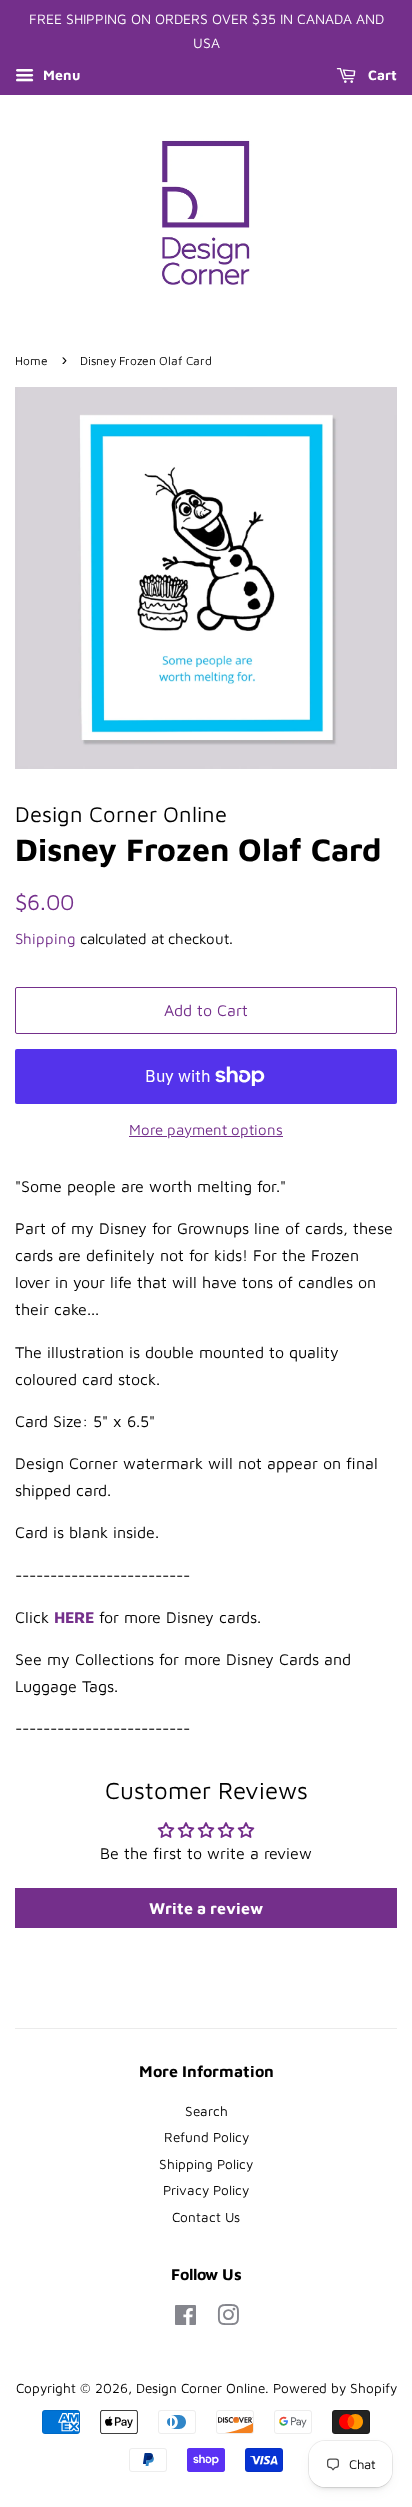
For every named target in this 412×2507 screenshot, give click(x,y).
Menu (59, 74)
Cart (380, 74)
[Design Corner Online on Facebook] (185, 2319)
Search (206, 2111)
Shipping (45, 938)
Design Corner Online (200, 2388)
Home (31, 360)
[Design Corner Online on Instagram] (228, 2319)
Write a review (206, 1908)
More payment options (206, 1129)
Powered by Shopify (335, 2388)
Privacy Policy (206, 2190)
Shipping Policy (206, 2164)
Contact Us (206, 2217)
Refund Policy (206, 2137)
